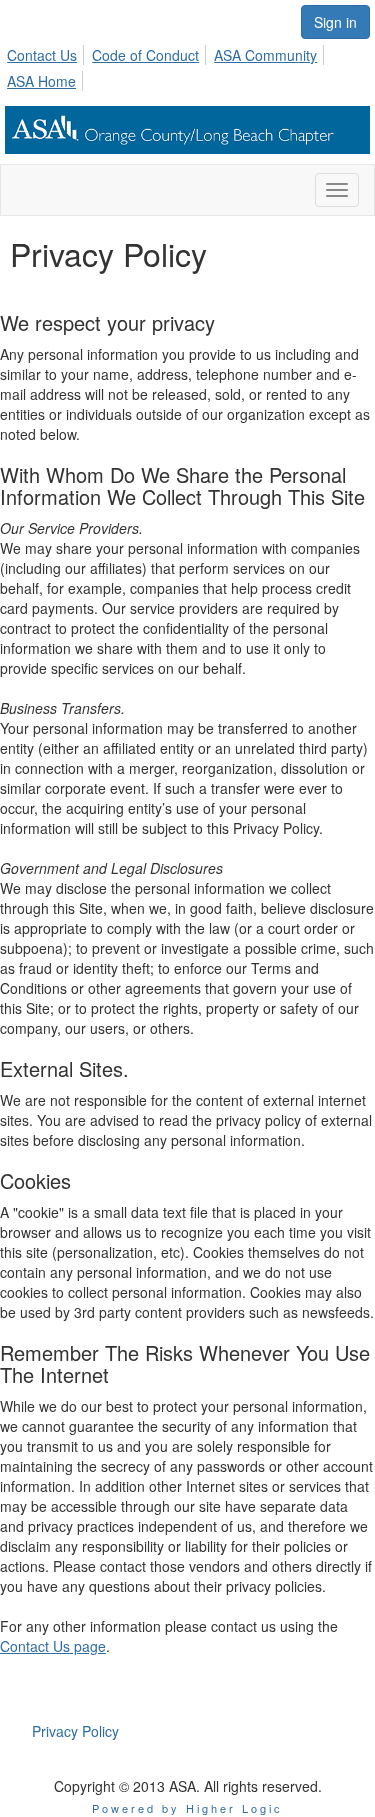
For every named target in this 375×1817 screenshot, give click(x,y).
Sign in (335, 22)
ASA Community (265, 55)
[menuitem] (47, 52)
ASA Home (41, 81)
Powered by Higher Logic (187, 1808)
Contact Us (42, 55)
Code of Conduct (145, 55)
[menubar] (187, 65)
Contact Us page (53, 1646)
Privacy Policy (75, 1731)
